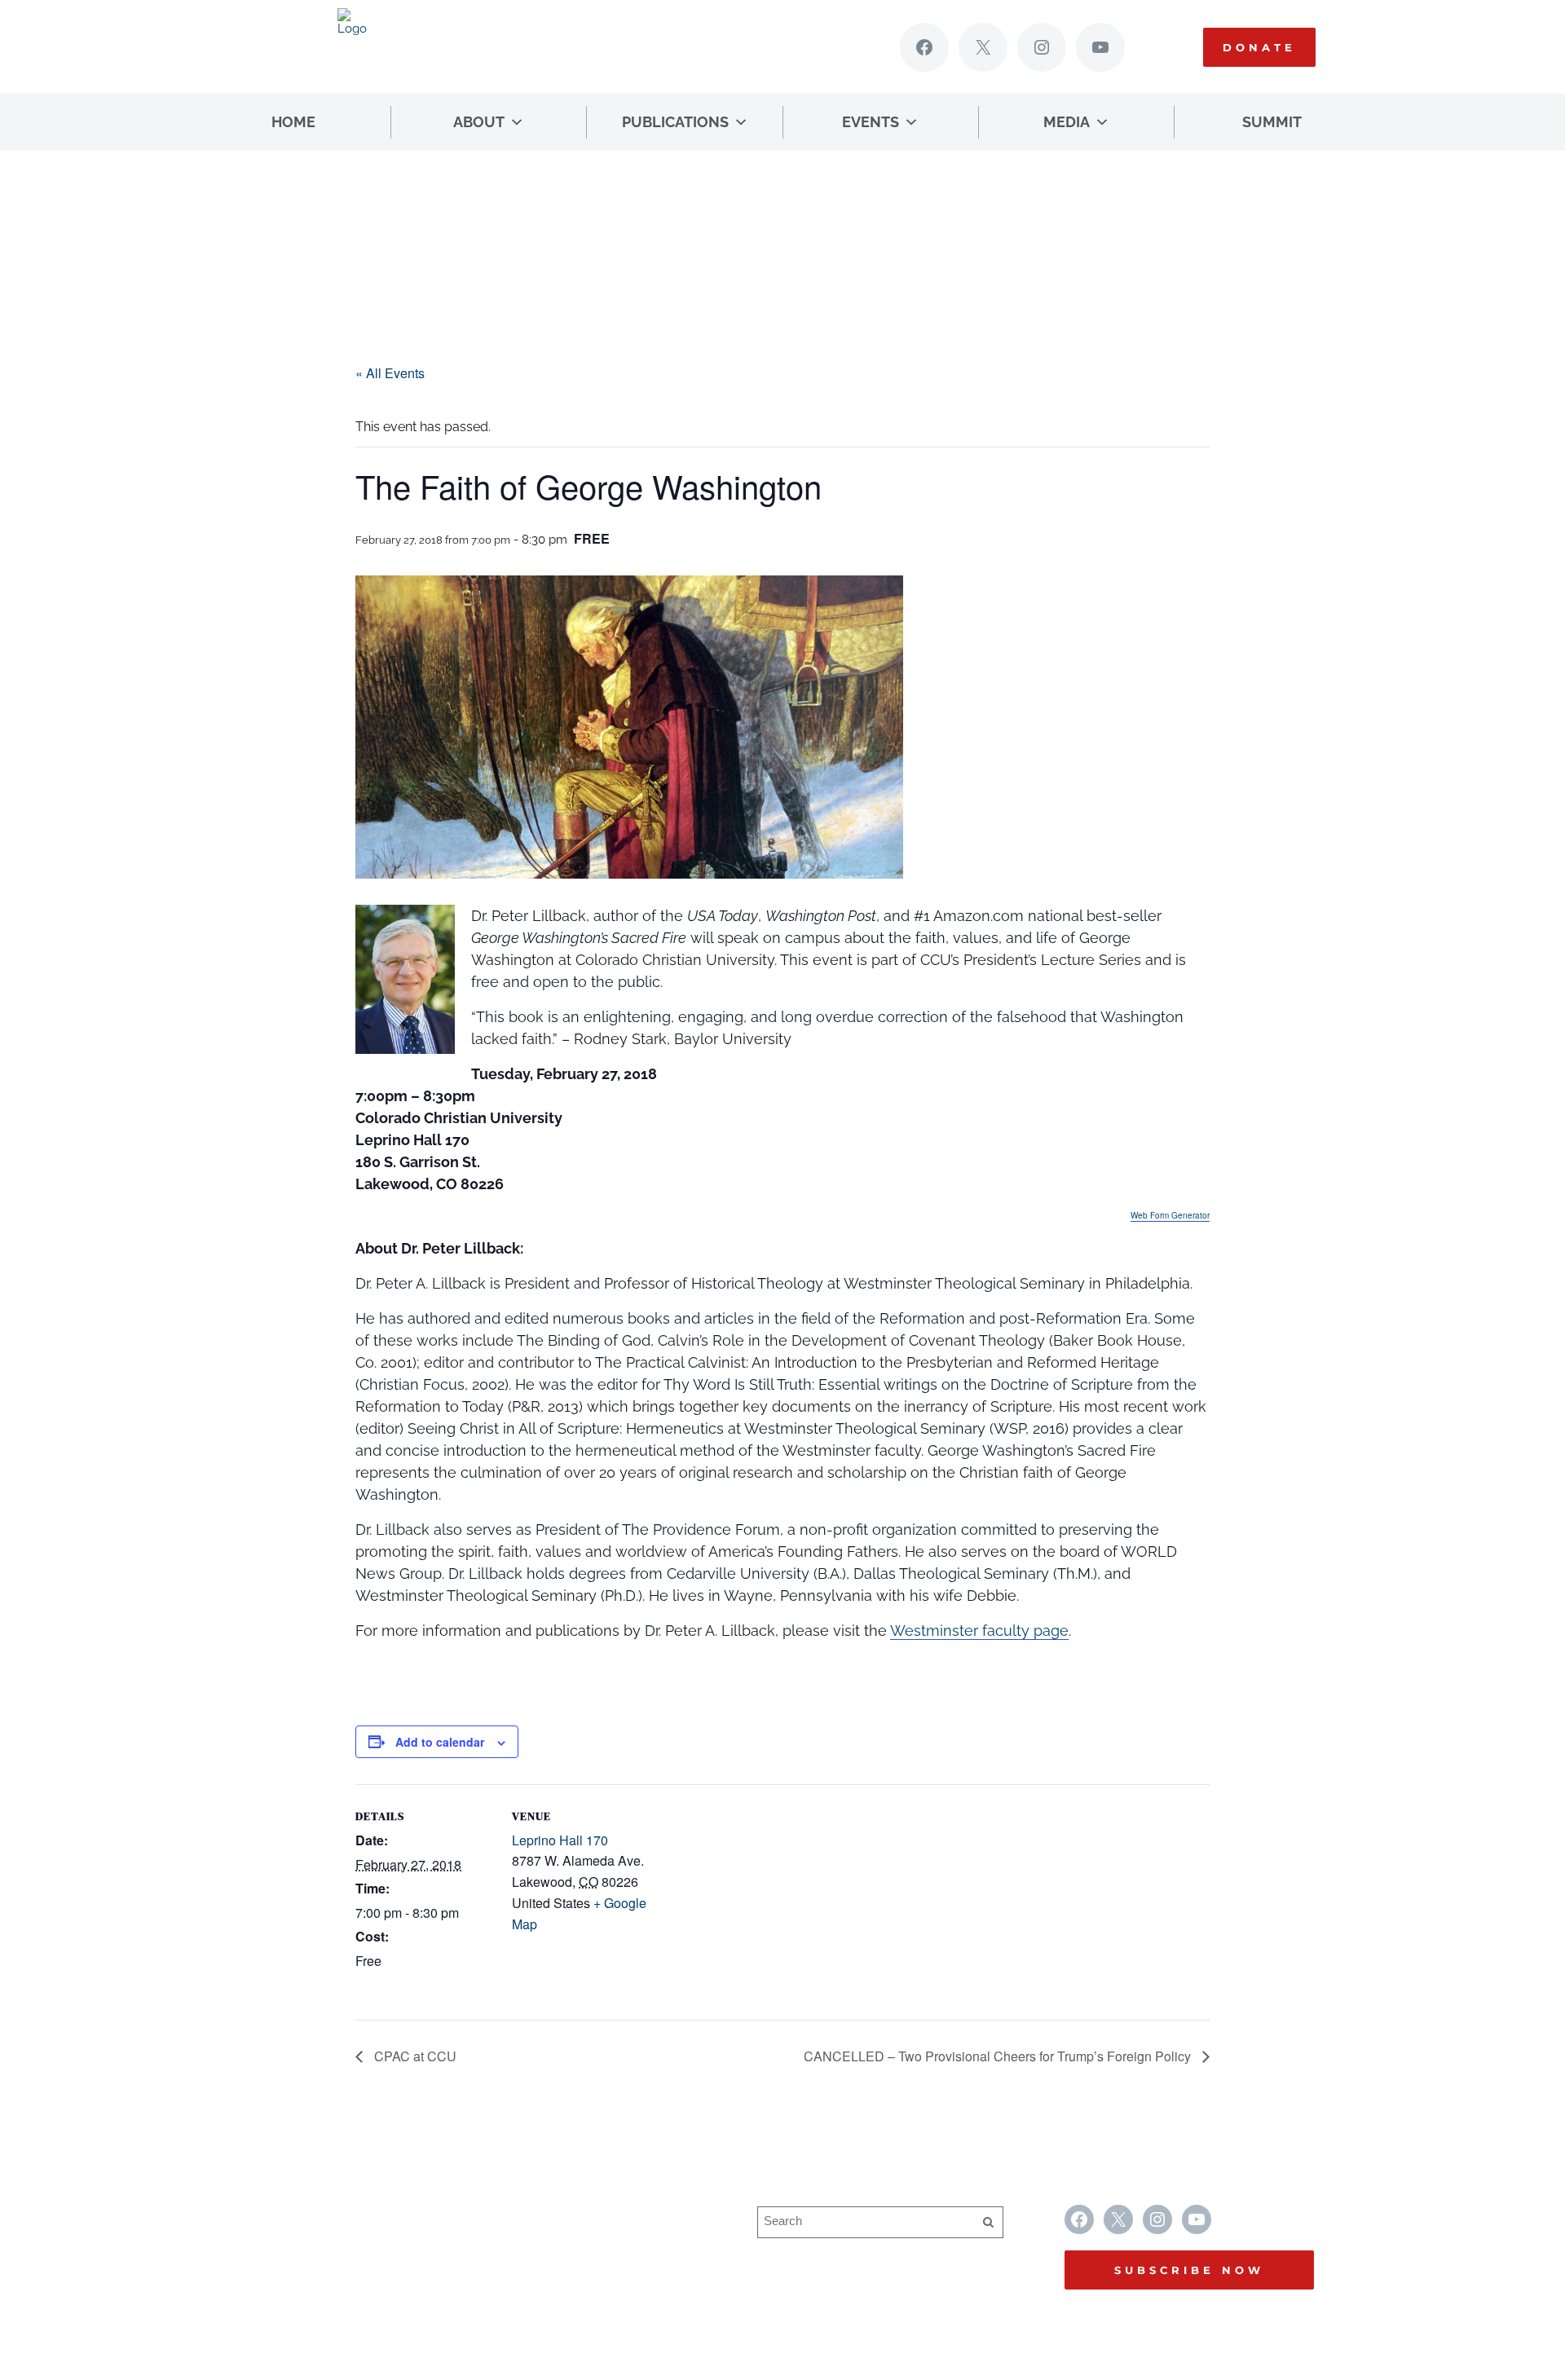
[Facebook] (924, 47)
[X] (983, 47)
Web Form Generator (1170, 1215)
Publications (675, 122)
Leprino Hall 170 (560, 1840)
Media (1067, 122)
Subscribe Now (1189, 2270)
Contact (531, 2279)
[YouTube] (1100, 47)
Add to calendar (440, 1742)
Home (293, 122)
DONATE (1259, 47)
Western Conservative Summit (599, 2215)
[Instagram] (1042, 47)
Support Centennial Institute (590, 2247)
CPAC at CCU (414, 2056)
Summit (1272, 122)
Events (871, 122)
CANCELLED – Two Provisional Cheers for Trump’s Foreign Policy (999, 2056)
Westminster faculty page (979, 1631)
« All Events (390, 373)
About (479, 122)
